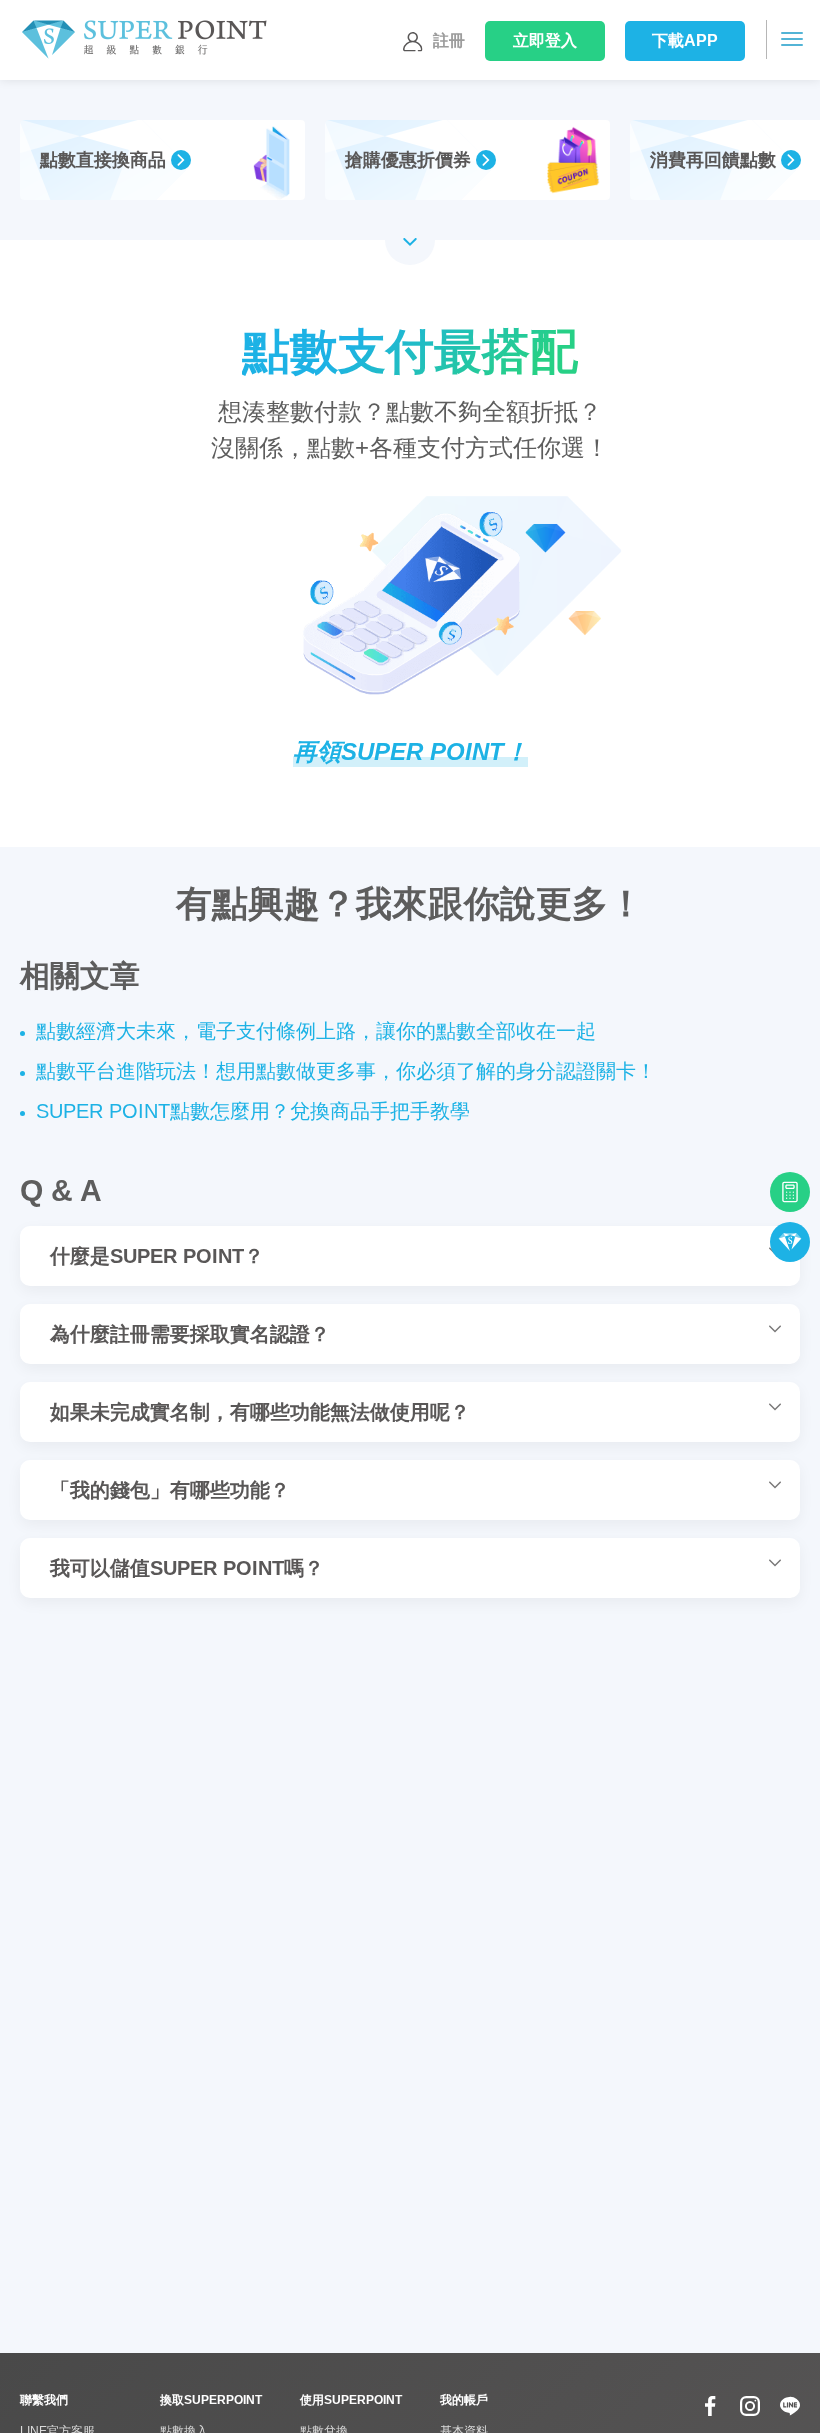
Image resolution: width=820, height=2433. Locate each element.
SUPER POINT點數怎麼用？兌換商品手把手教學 (253, 1111)
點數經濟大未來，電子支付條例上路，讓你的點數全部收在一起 (316, 1031)
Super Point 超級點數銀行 (143, 40)
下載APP (685, 40)
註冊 (449, 40)
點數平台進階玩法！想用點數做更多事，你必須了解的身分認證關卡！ (346, 1071)
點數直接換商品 (103, 160)
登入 (545, 40)
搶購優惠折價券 (408, 160)
